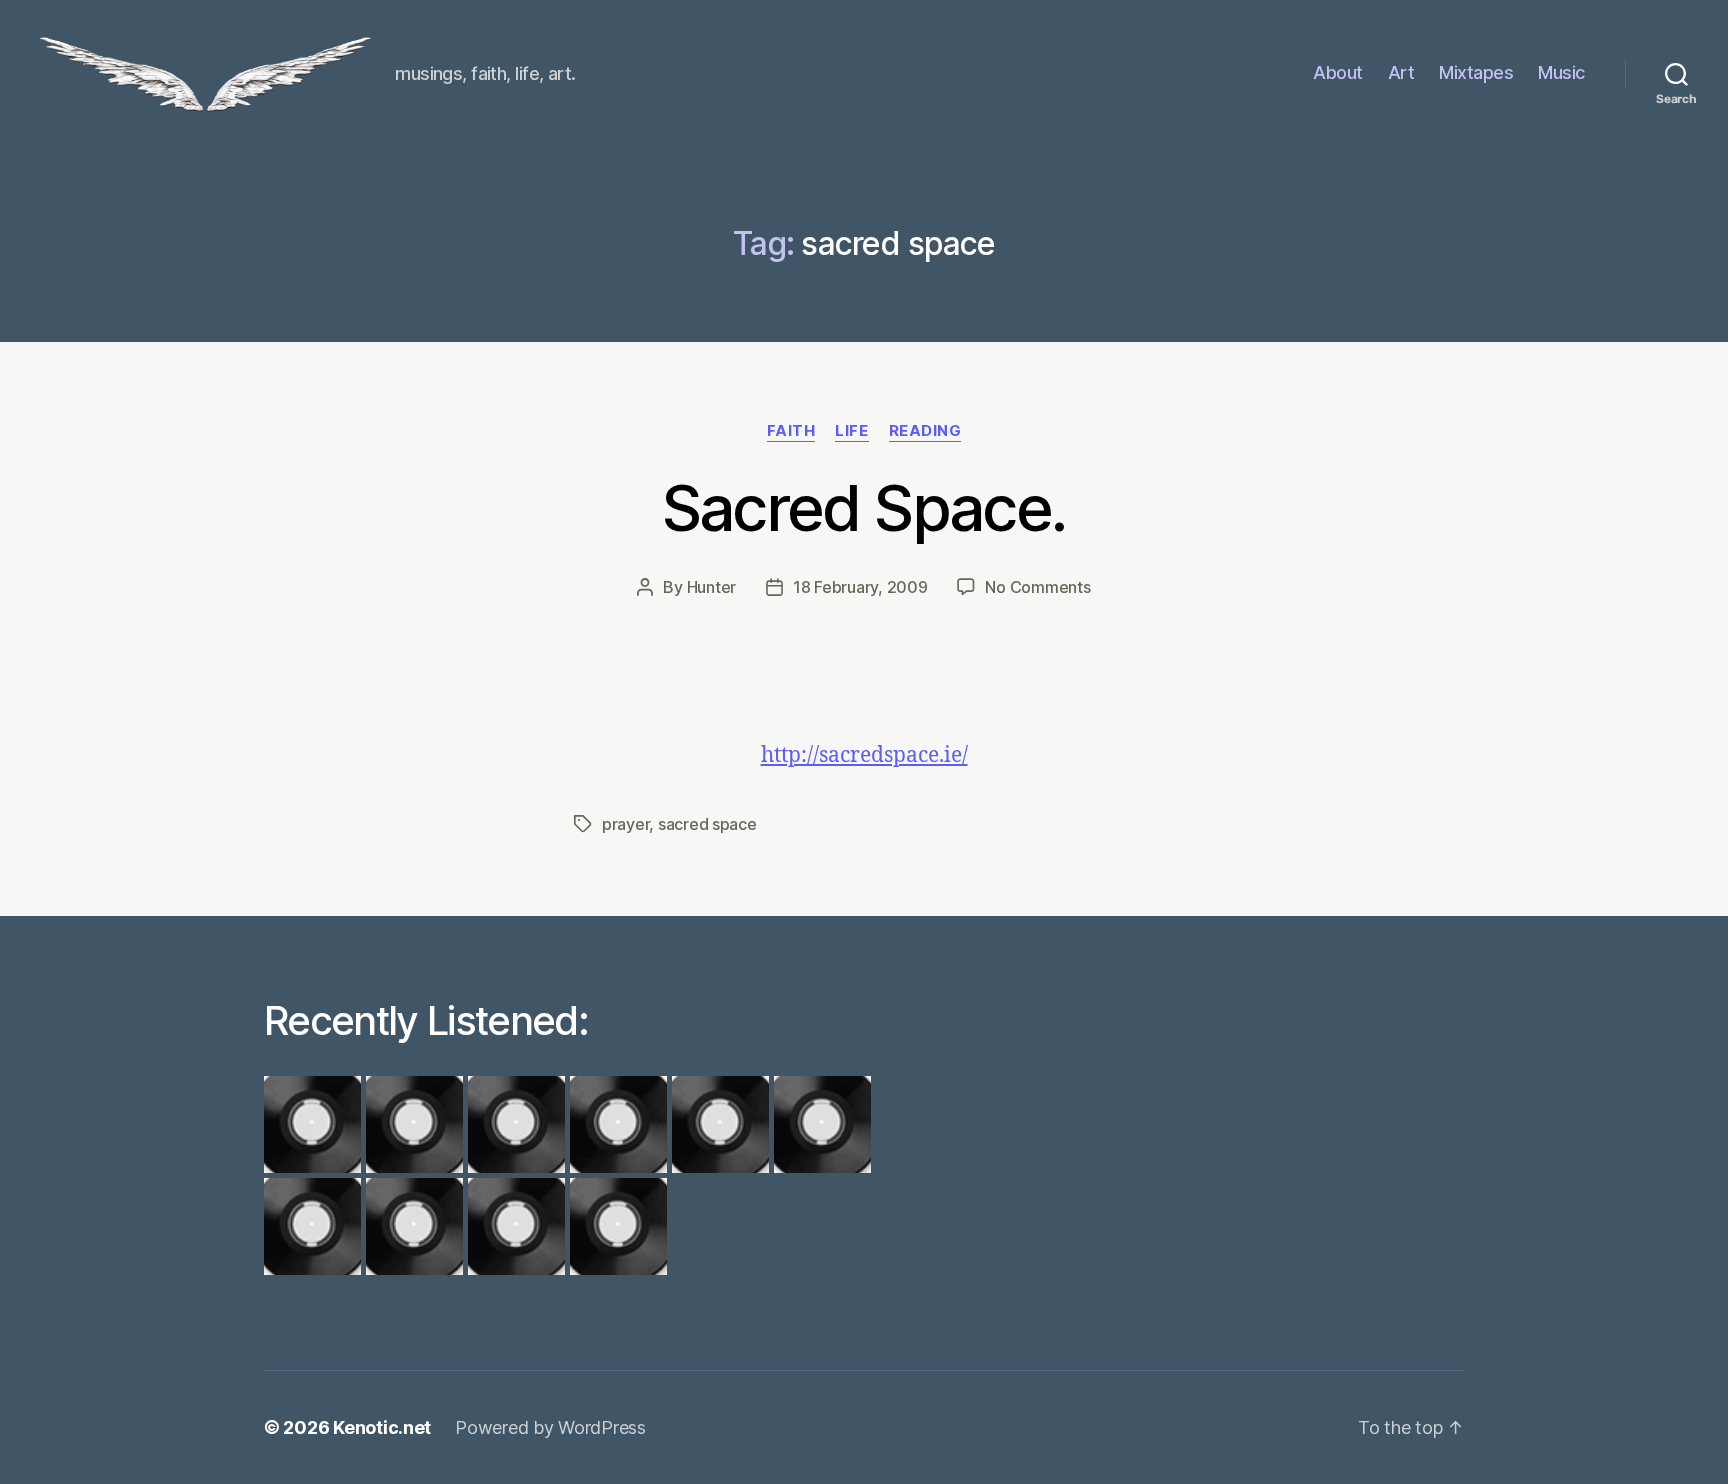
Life (851, 431)
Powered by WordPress (550, 1427)
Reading (925, 431)
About (1338, 72)
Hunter (711, 587)
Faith (791, 431)
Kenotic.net (382, 1427)
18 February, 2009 (860, 587)
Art (1401, 72)
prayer (625, 824)
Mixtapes (1476, 72)
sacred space (707, 824)
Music (1561, 72)
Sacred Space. (864, 507)
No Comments (1037, 587)
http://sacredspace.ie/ (864, 755)
